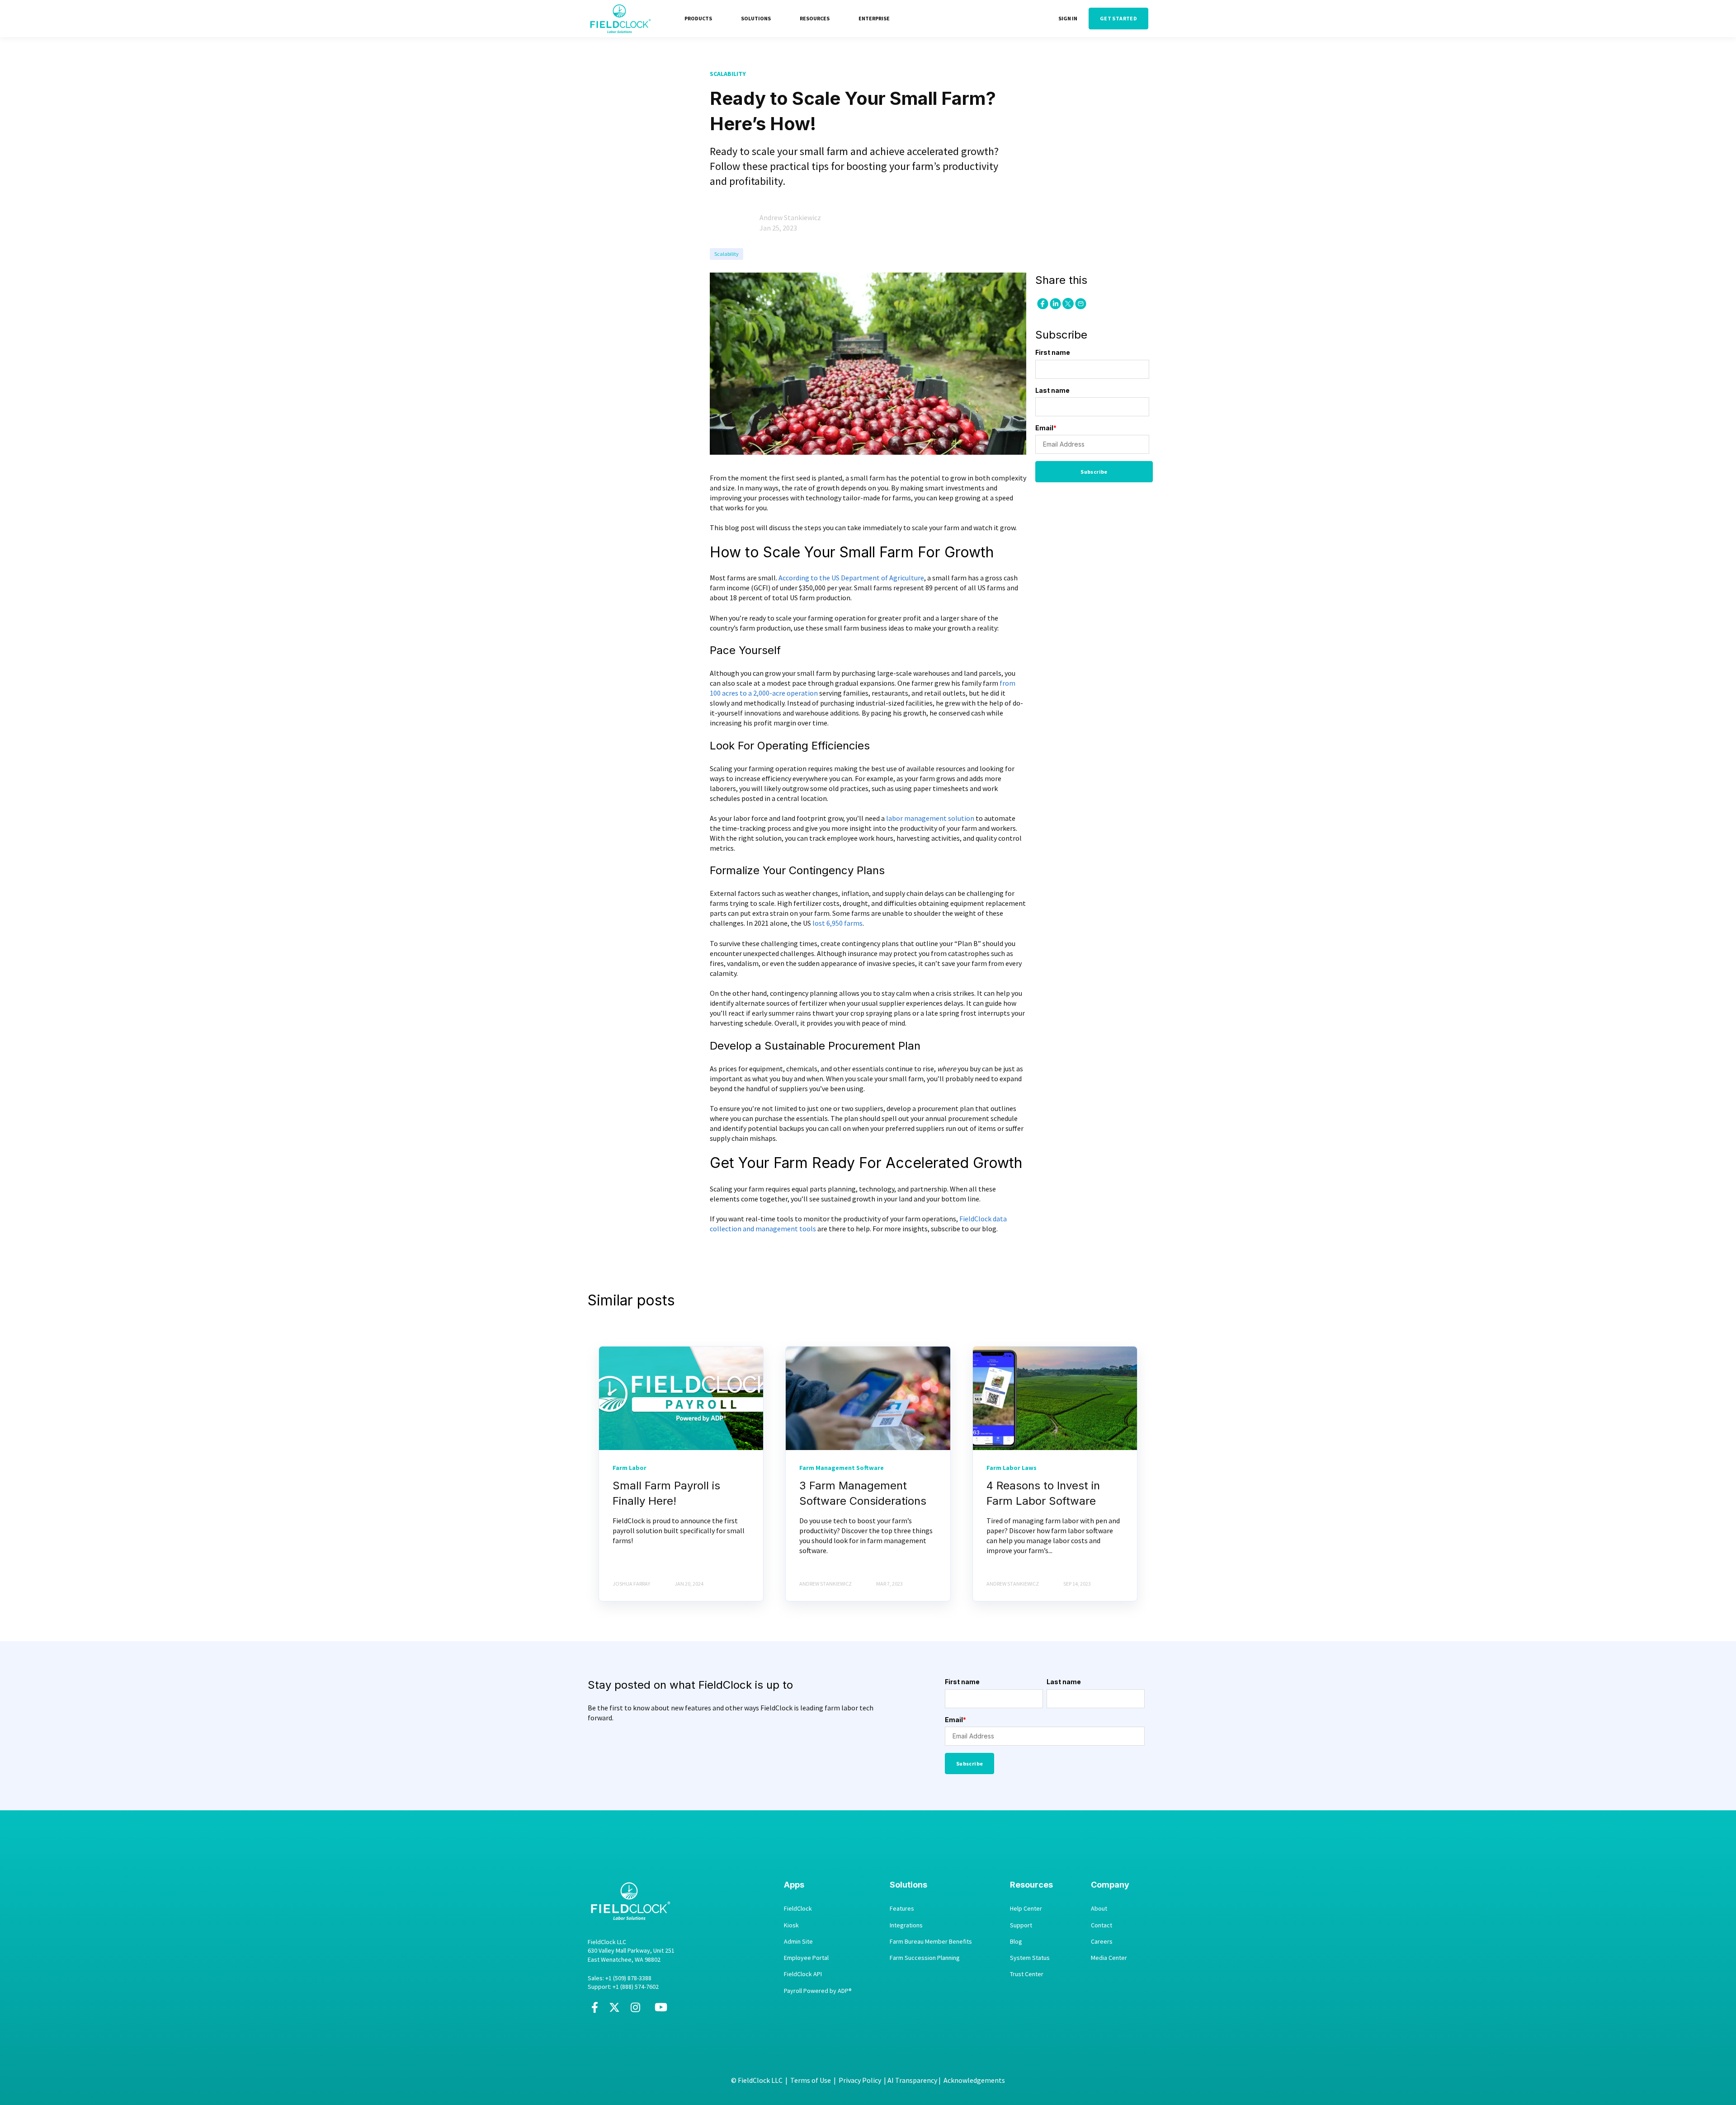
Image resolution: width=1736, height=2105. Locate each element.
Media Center (1109, 1958)
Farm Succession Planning (925, 1958)
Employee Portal (806, 1958)
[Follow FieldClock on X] (614, 2011)
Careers (1102, 1942)
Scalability (726, 254)
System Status (1030, 1958)
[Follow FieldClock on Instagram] (635, 2011)
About (1099, 1909)
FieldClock (798, 1909)
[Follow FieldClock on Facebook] (595, 2011)
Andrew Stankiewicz (790, 217)
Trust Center (1027, 1974)
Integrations (906, 1925)
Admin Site (798, 1942)
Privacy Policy (860, 2080)
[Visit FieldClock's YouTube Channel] (661, 2011)
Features (902, 1909)
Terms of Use (811, 2080)
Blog (1016, 1942)
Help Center (1026, 1909)
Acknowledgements (974, 2080)
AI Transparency (912, 2080)
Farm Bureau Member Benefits (931, 1942)
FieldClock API (803, 1974)
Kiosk (791, 1925)
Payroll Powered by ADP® (818, 1991)
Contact (1102, 1925)
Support (1021, 1925)
